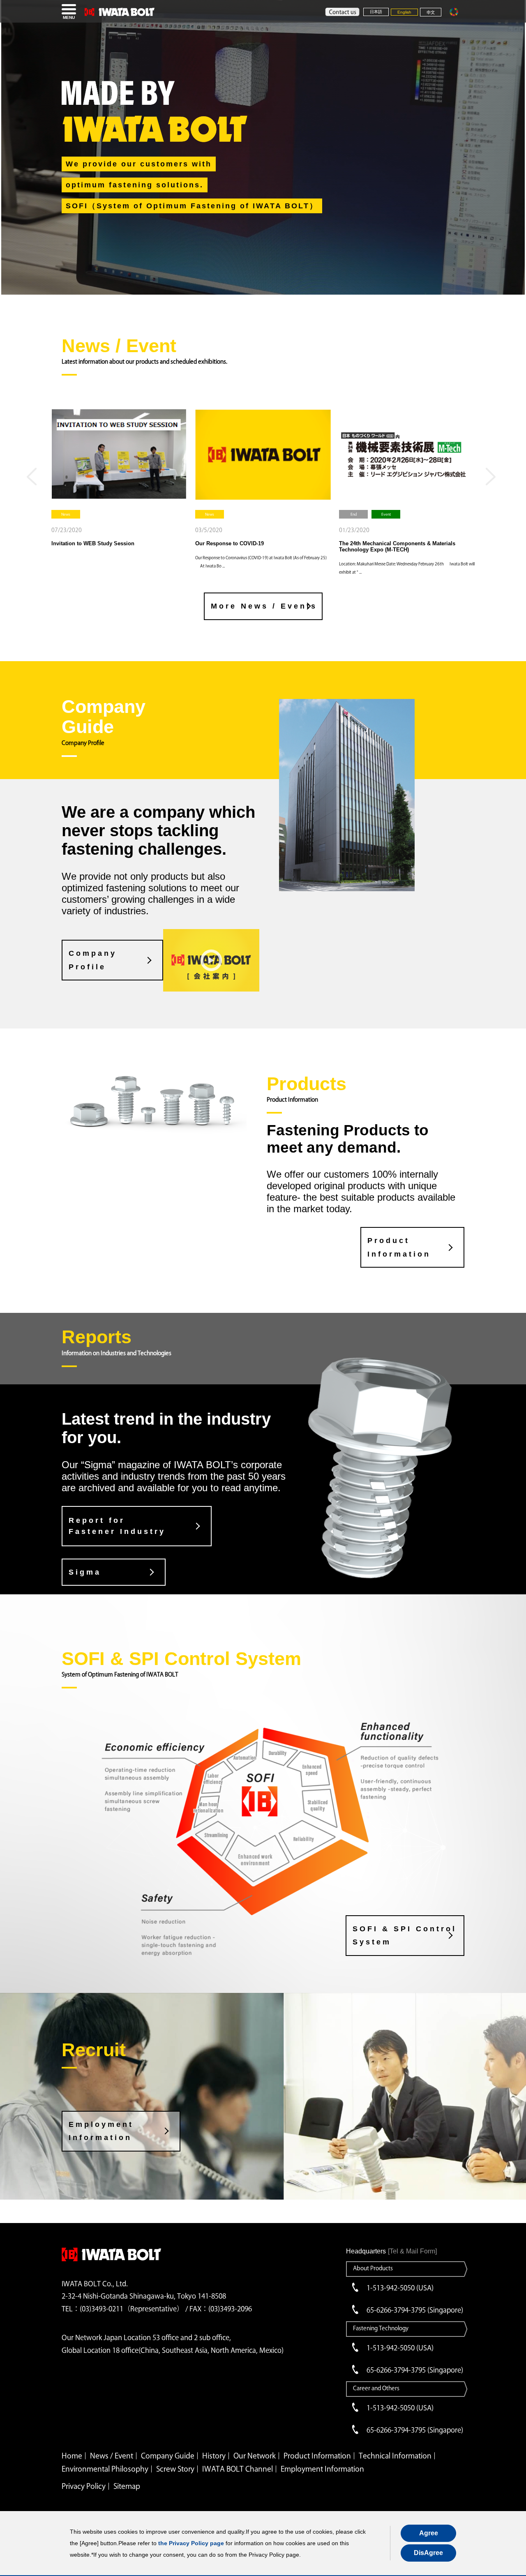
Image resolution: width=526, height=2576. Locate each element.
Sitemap (127, 2486)
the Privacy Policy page (191, 2543)
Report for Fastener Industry (117, 1526)
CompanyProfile (93, 960)
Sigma (85, 1572)
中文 (431, 13)
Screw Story (175, 2469)
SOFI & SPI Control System (405, 1935)
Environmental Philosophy (105, 2469)
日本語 (376, 12)
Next (492, 480)
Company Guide (168, 2456)
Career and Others (376, 2388)
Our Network (255, 2456)
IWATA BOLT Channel (238, 2469)
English (404, 12)
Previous (34, 480)
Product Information (399, 1247)
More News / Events (264, 606)
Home (72, 2456)
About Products (373, 2268)
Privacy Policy (84, 2486)
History (214, 2456)
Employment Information (101, 2131)
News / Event (112, 2456)
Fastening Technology (381, 2328)
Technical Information (395, 2456)
